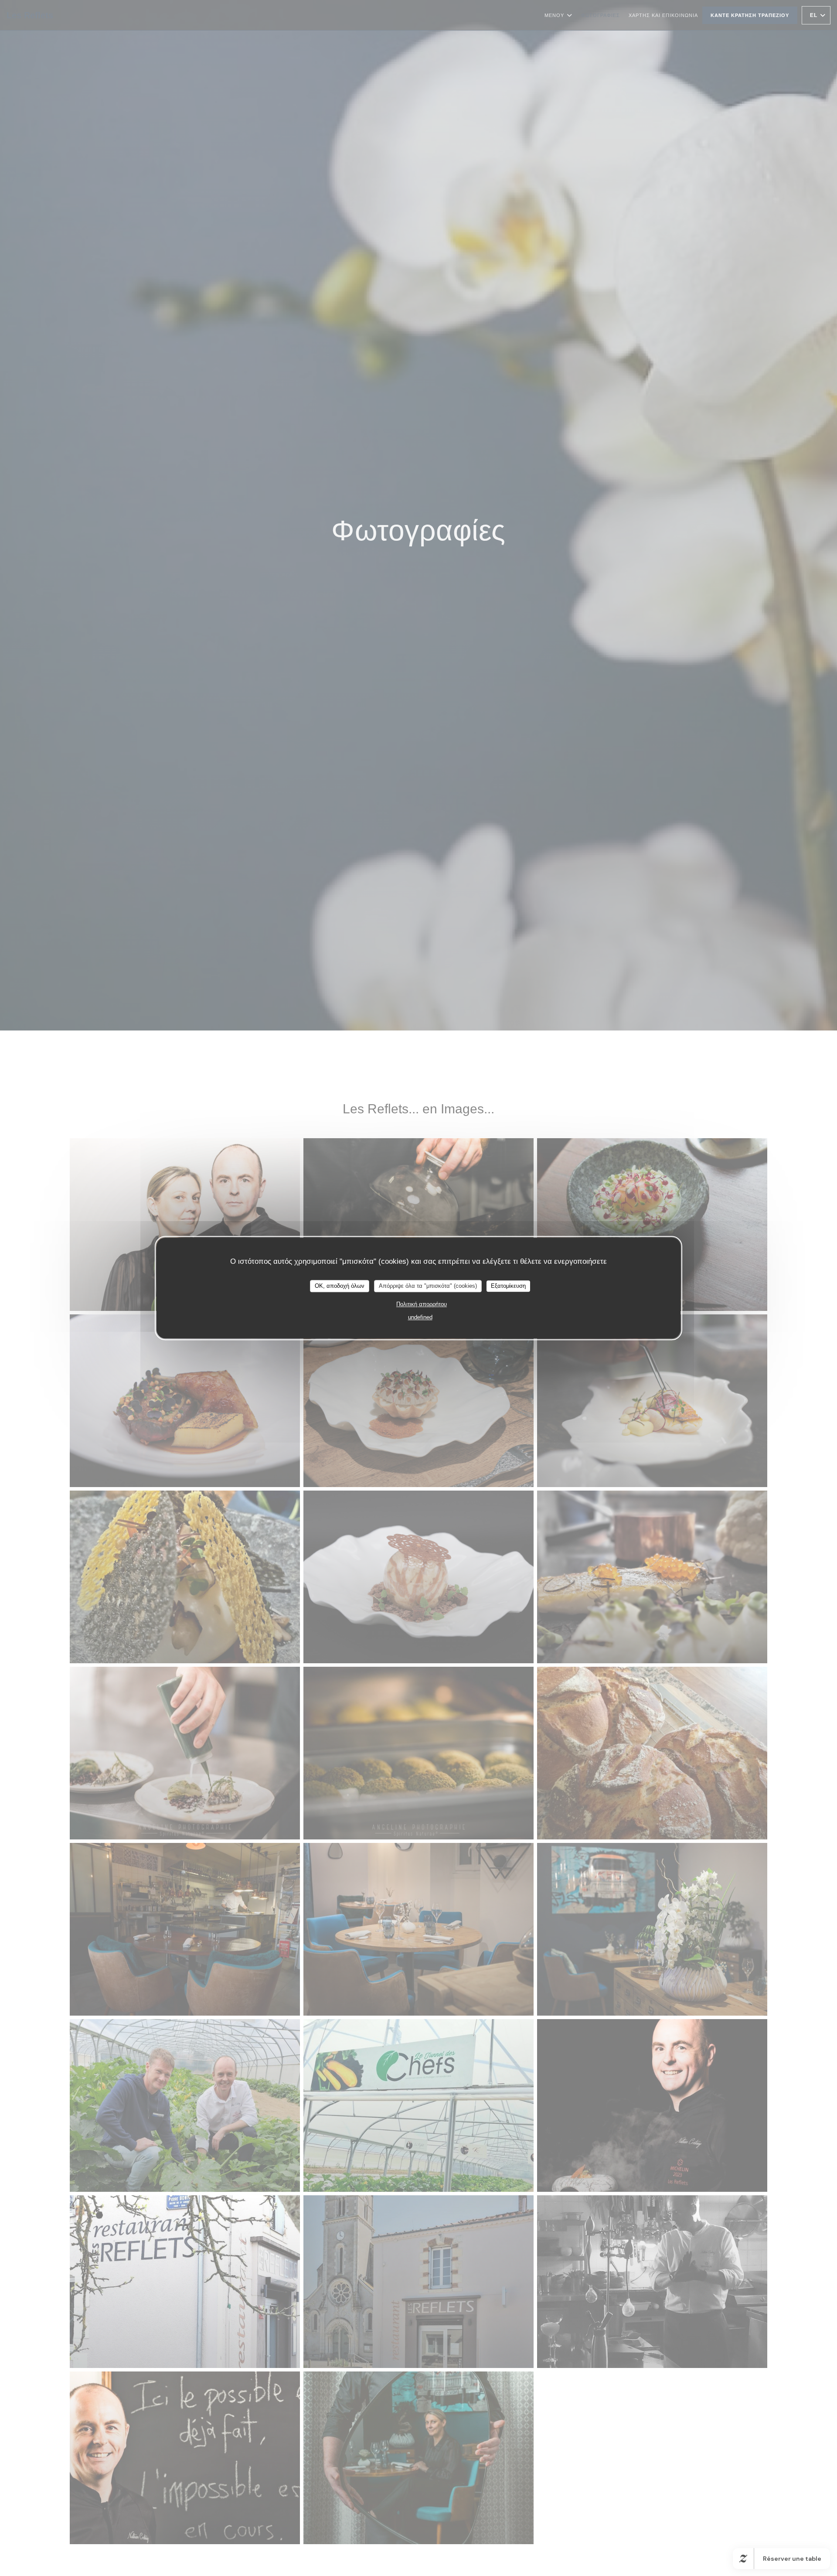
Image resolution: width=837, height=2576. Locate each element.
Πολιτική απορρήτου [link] (422, 1304)
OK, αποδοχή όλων (340, 1286)
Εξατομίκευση (508, 1286)
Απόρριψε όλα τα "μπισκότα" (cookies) (428, 1286)
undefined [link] (420, 1317)
